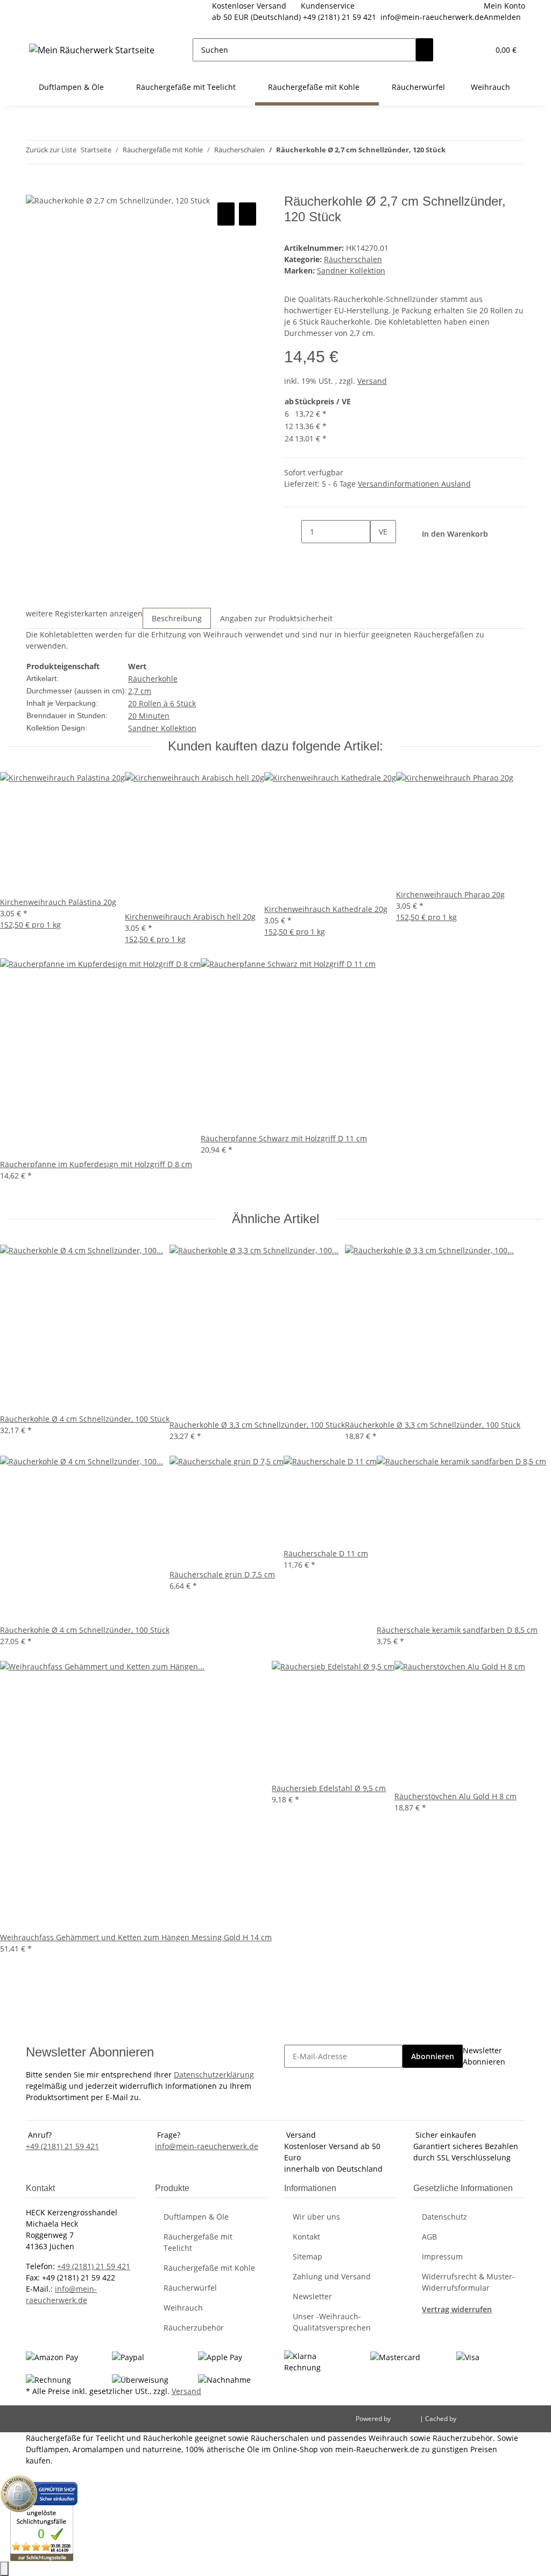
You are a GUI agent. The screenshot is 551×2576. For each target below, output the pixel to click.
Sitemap (308, 2256)
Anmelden (502, 17)
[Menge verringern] (293, 532)
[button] (459, 50)
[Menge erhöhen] (379, 555)
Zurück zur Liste (51, 150)
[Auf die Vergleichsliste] (226, 214)
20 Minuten (149, 716)
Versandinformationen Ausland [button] (414, 484)
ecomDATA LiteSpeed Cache (500, 2419)
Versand (372, 381)
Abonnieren (433, 2056)
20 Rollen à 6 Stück (162, 703)
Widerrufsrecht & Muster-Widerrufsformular (468, 2282)
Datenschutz (444, 2217)
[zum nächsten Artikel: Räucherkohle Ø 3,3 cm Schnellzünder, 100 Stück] (474, 152)
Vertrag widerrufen (457, 2309)
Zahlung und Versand (332, 2276)
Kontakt (306, 2237)
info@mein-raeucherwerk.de (432, 17)
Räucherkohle (153, 679)
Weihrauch (183, 2308)
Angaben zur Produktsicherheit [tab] (276, 618)
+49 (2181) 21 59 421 (340, 17)
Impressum (442, 2256)
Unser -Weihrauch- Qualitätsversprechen (332, 2322)
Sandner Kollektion (162, 728)
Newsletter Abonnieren (484, 2056)
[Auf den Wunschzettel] (248, 214)
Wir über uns (316, 2217)
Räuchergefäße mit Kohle (209, 2268)
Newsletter (312, 2296)
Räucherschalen (353, 259)
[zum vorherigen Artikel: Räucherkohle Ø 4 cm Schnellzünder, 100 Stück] (454, 152)
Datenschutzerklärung (214, 2075)
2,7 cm (140, 691)
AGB (429, 2237)
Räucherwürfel (190, 2288)
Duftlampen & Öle (196, 2217)
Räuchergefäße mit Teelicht (198, 2242)
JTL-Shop (406, 2419)
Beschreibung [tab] (177, 618)
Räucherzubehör (194, 2328)
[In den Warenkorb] (34, 188)
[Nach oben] (4, 2569)
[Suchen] (425, 50)
